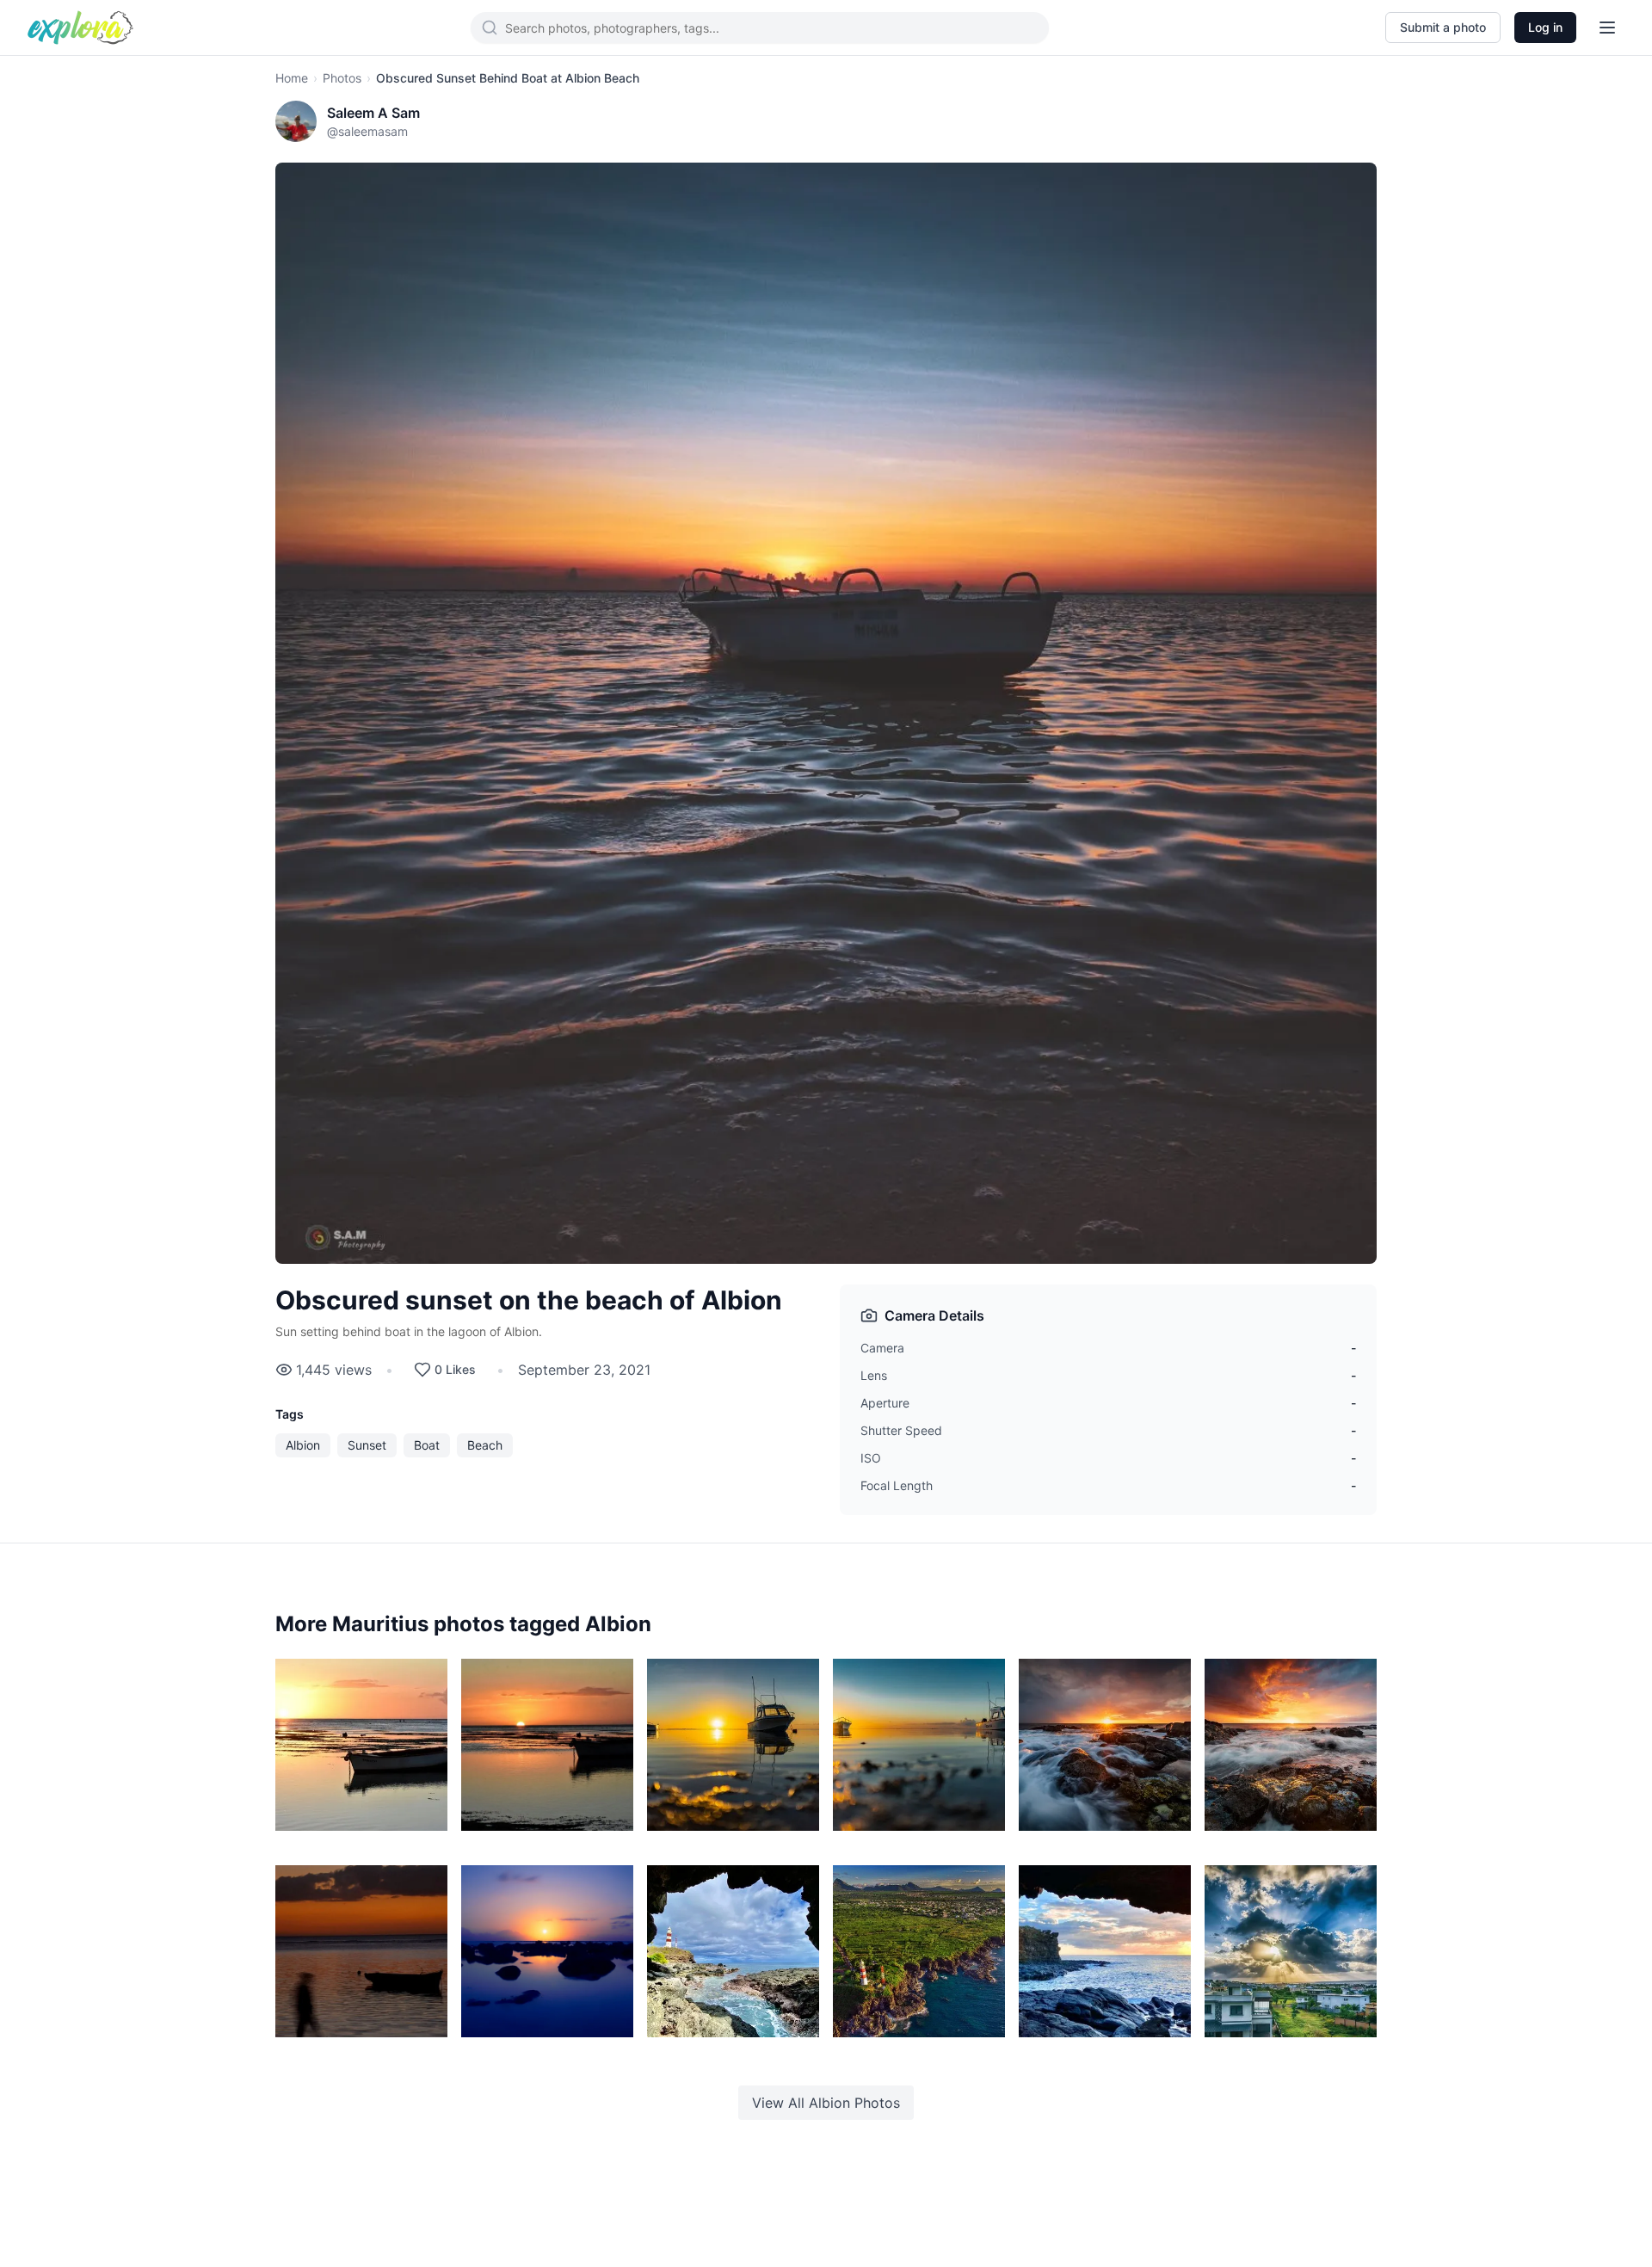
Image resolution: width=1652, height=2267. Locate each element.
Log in (1545, 27)
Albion (303, 1445)
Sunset (367, 1445)
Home (292, 78)
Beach (485, 1445)
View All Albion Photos (826, 2103)
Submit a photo (1443, 27)
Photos (342, 78)
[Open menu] (1607, 28)
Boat (427, 1445)
